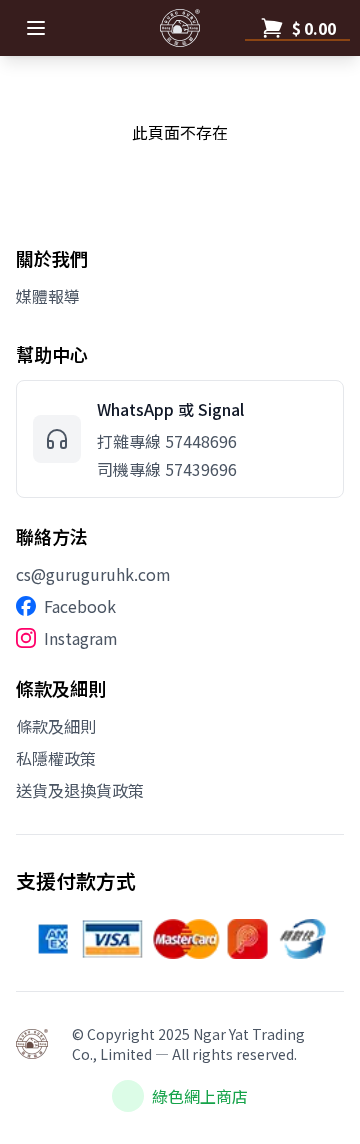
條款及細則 (56, 726)
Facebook (80, 606)
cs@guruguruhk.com (93, 574)
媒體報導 (48, 296)
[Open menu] (36, 28)
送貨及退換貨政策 (80, 790)
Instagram (81, 638)
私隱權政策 (56, 758)
